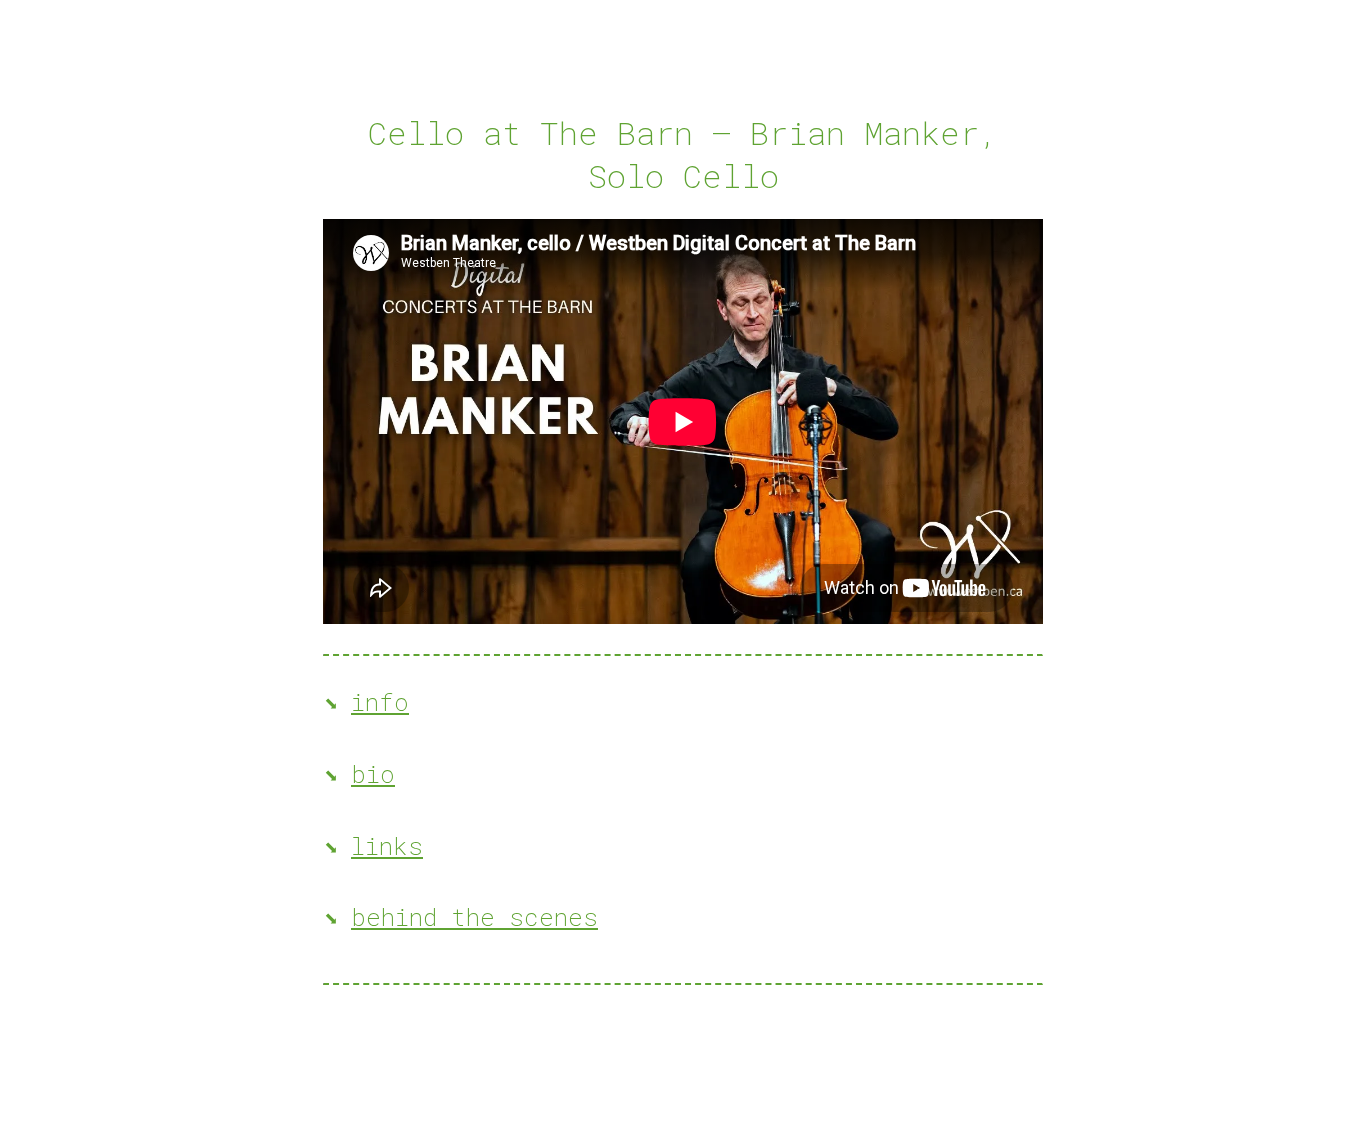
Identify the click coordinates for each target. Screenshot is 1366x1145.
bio (373, 774)
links (387, 846)
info (380, 702)
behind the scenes (474, 917)
